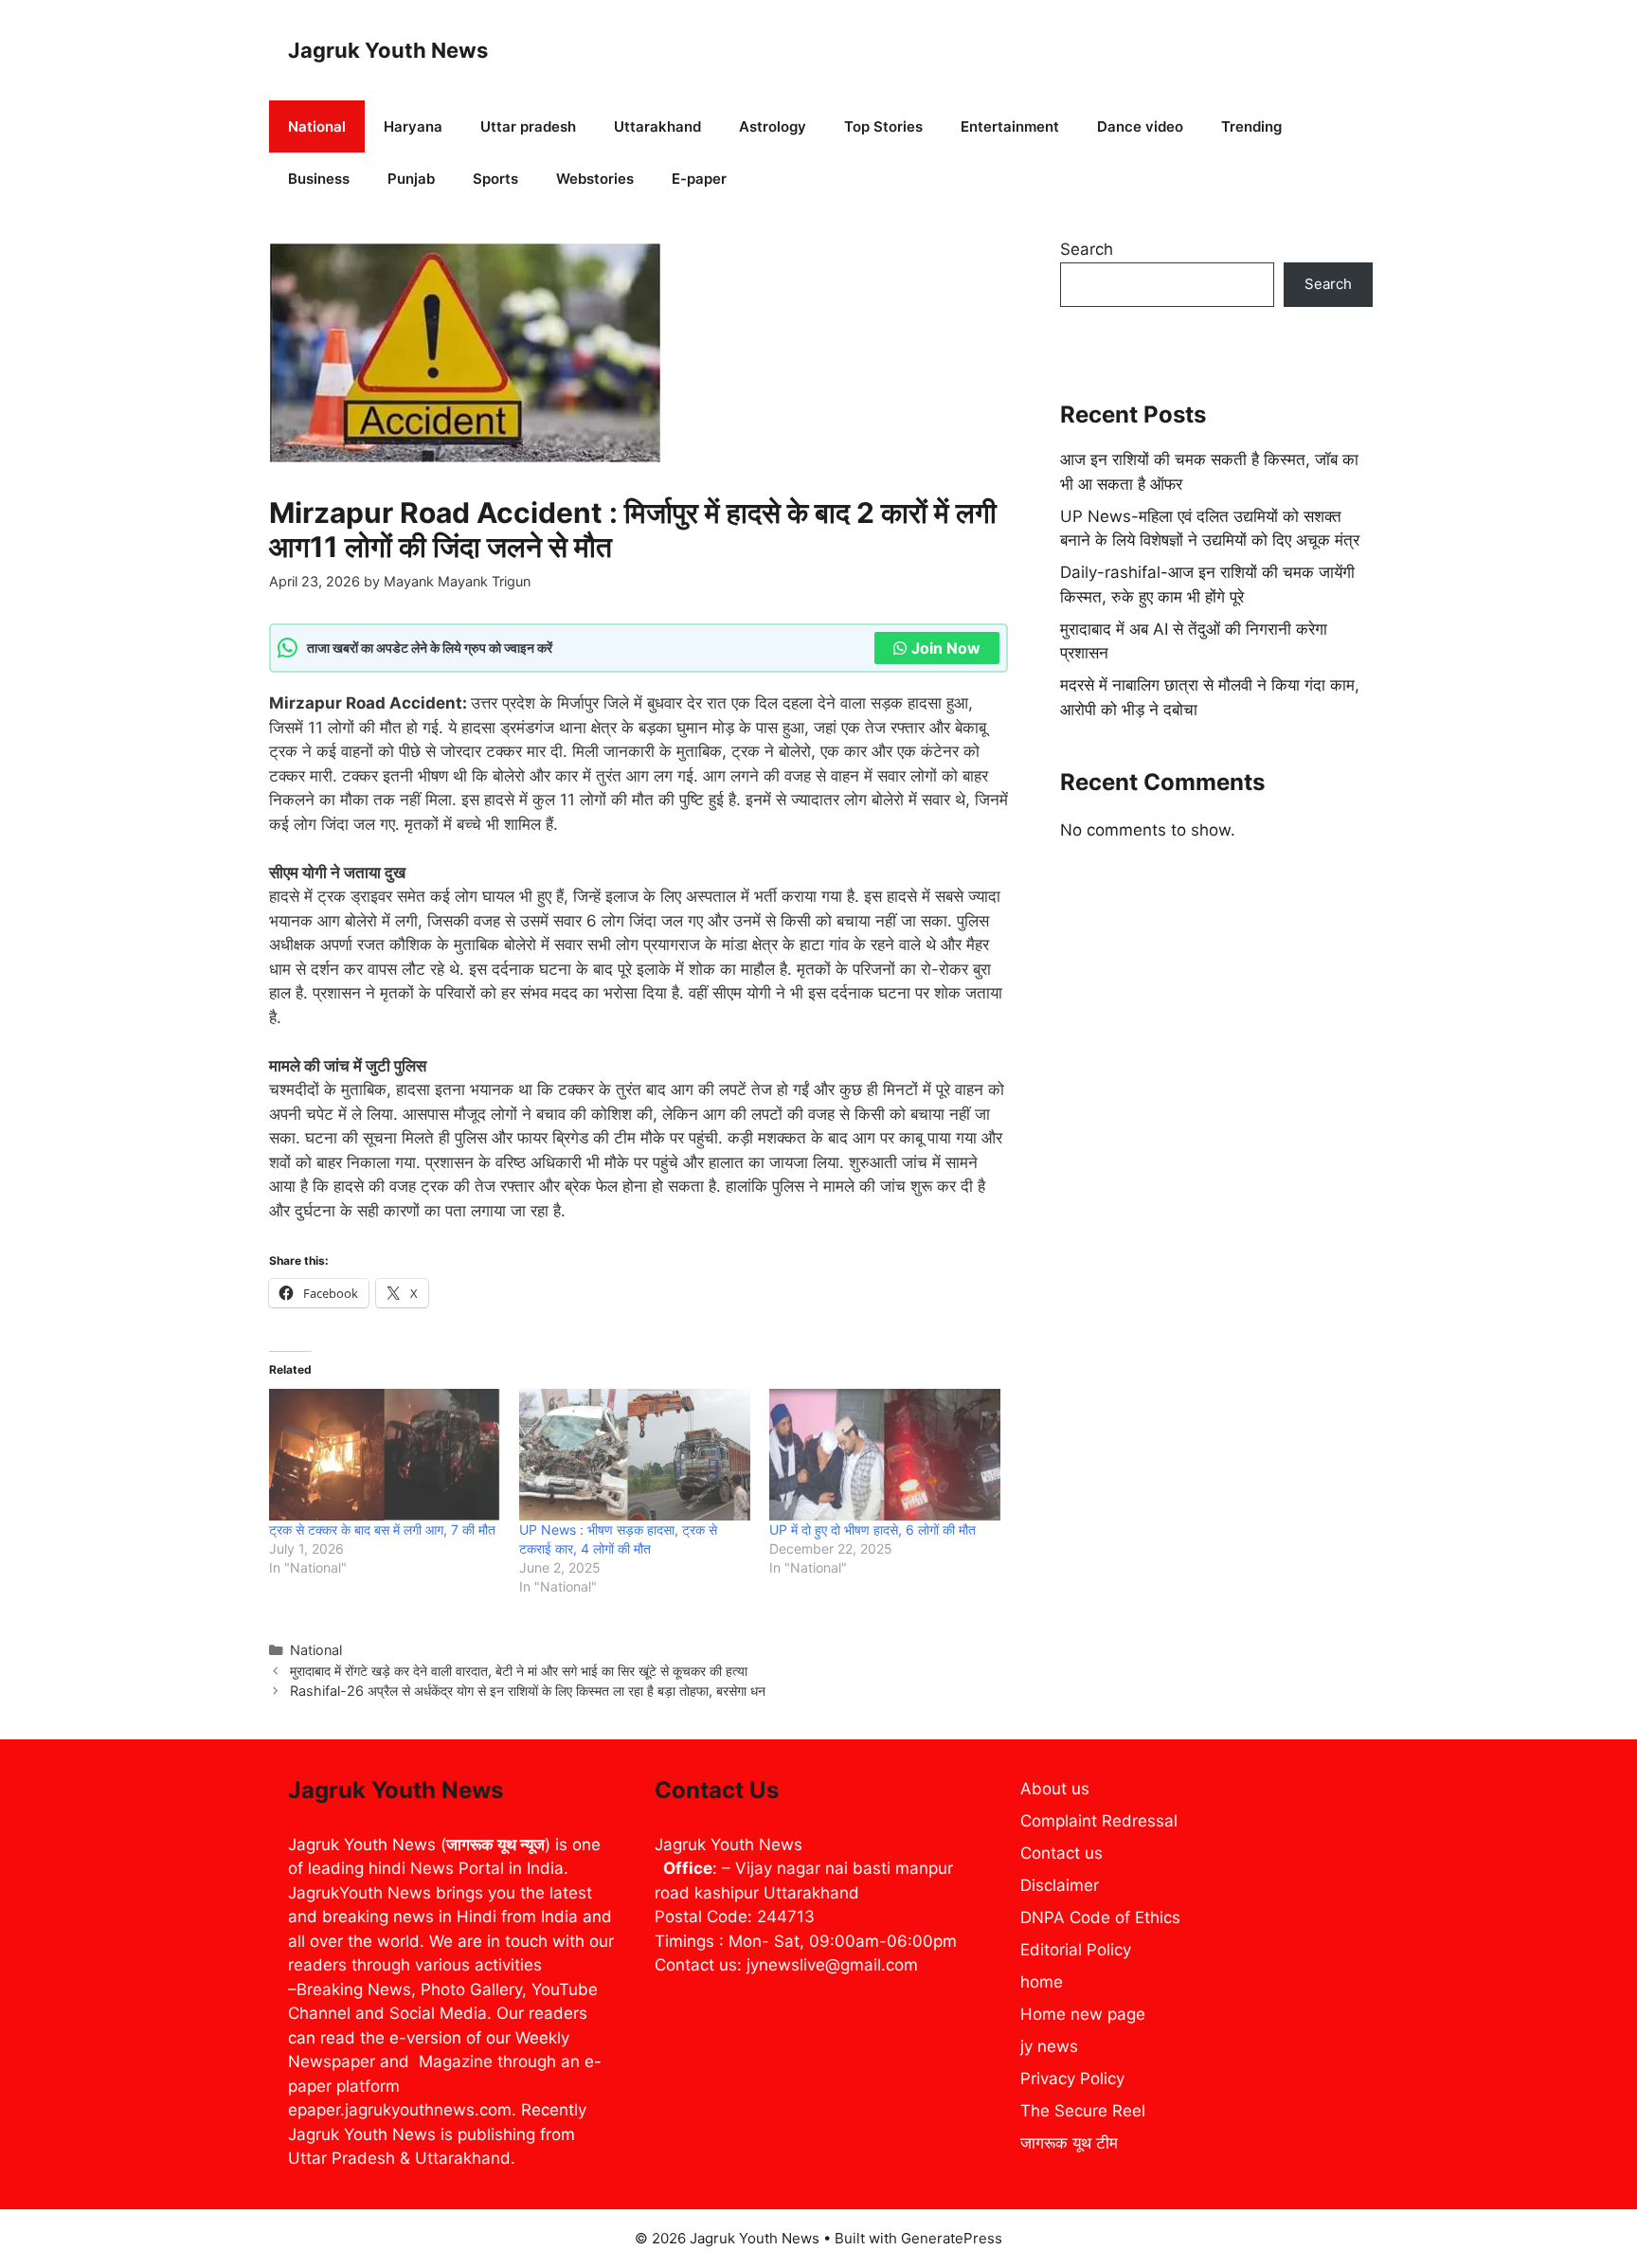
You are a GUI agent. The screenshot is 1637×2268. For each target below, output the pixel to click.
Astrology (773, 126)
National (317, 126)
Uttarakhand (657, 126)
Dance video (1140, 126)
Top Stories (883, 126)
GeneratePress (952, 2238)
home (1042, 1982)
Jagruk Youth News (388, 50)
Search (1087, 249)
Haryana (413, 126)
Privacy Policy (1072, 2079)
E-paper (699, 179)
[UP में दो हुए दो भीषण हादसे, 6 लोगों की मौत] (885, 1455)
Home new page (1083, 2014)
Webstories (595, 179)
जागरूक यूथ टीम (1069, 2143)
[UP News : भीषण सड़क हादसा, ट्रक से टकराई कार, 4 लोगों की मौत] (635, 1455)
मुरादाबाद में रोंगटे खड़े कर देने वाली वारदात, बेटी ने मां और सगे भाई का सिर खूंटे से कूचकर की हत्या (519, 1671)
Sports (495, 179)
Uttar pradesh (528, 126)
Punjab (411, 179)
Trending (1251, 126)
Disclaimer (1060, 1885)
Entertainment (1010, 126)
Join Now (946, 648)
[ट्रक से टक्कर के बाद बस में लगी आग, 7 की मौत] (385, 1455)
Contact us (1061, 1853)
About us (1055, 1789)
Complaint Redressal (1099, 1821)
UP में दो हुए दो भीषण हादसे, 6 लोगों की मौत (872, 1530)
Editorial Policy (1076, 1950)
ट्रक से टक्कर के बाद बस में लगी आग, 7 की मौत (382, 1530)
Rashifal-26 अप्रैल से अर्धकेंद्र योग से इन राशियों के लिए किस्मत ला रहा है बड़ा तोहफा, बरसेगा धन (528, 1691)
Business (319, 179)
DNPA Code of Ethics (1100, 1917)
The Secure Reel (1083, 2111)
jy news (1049, 2046)
